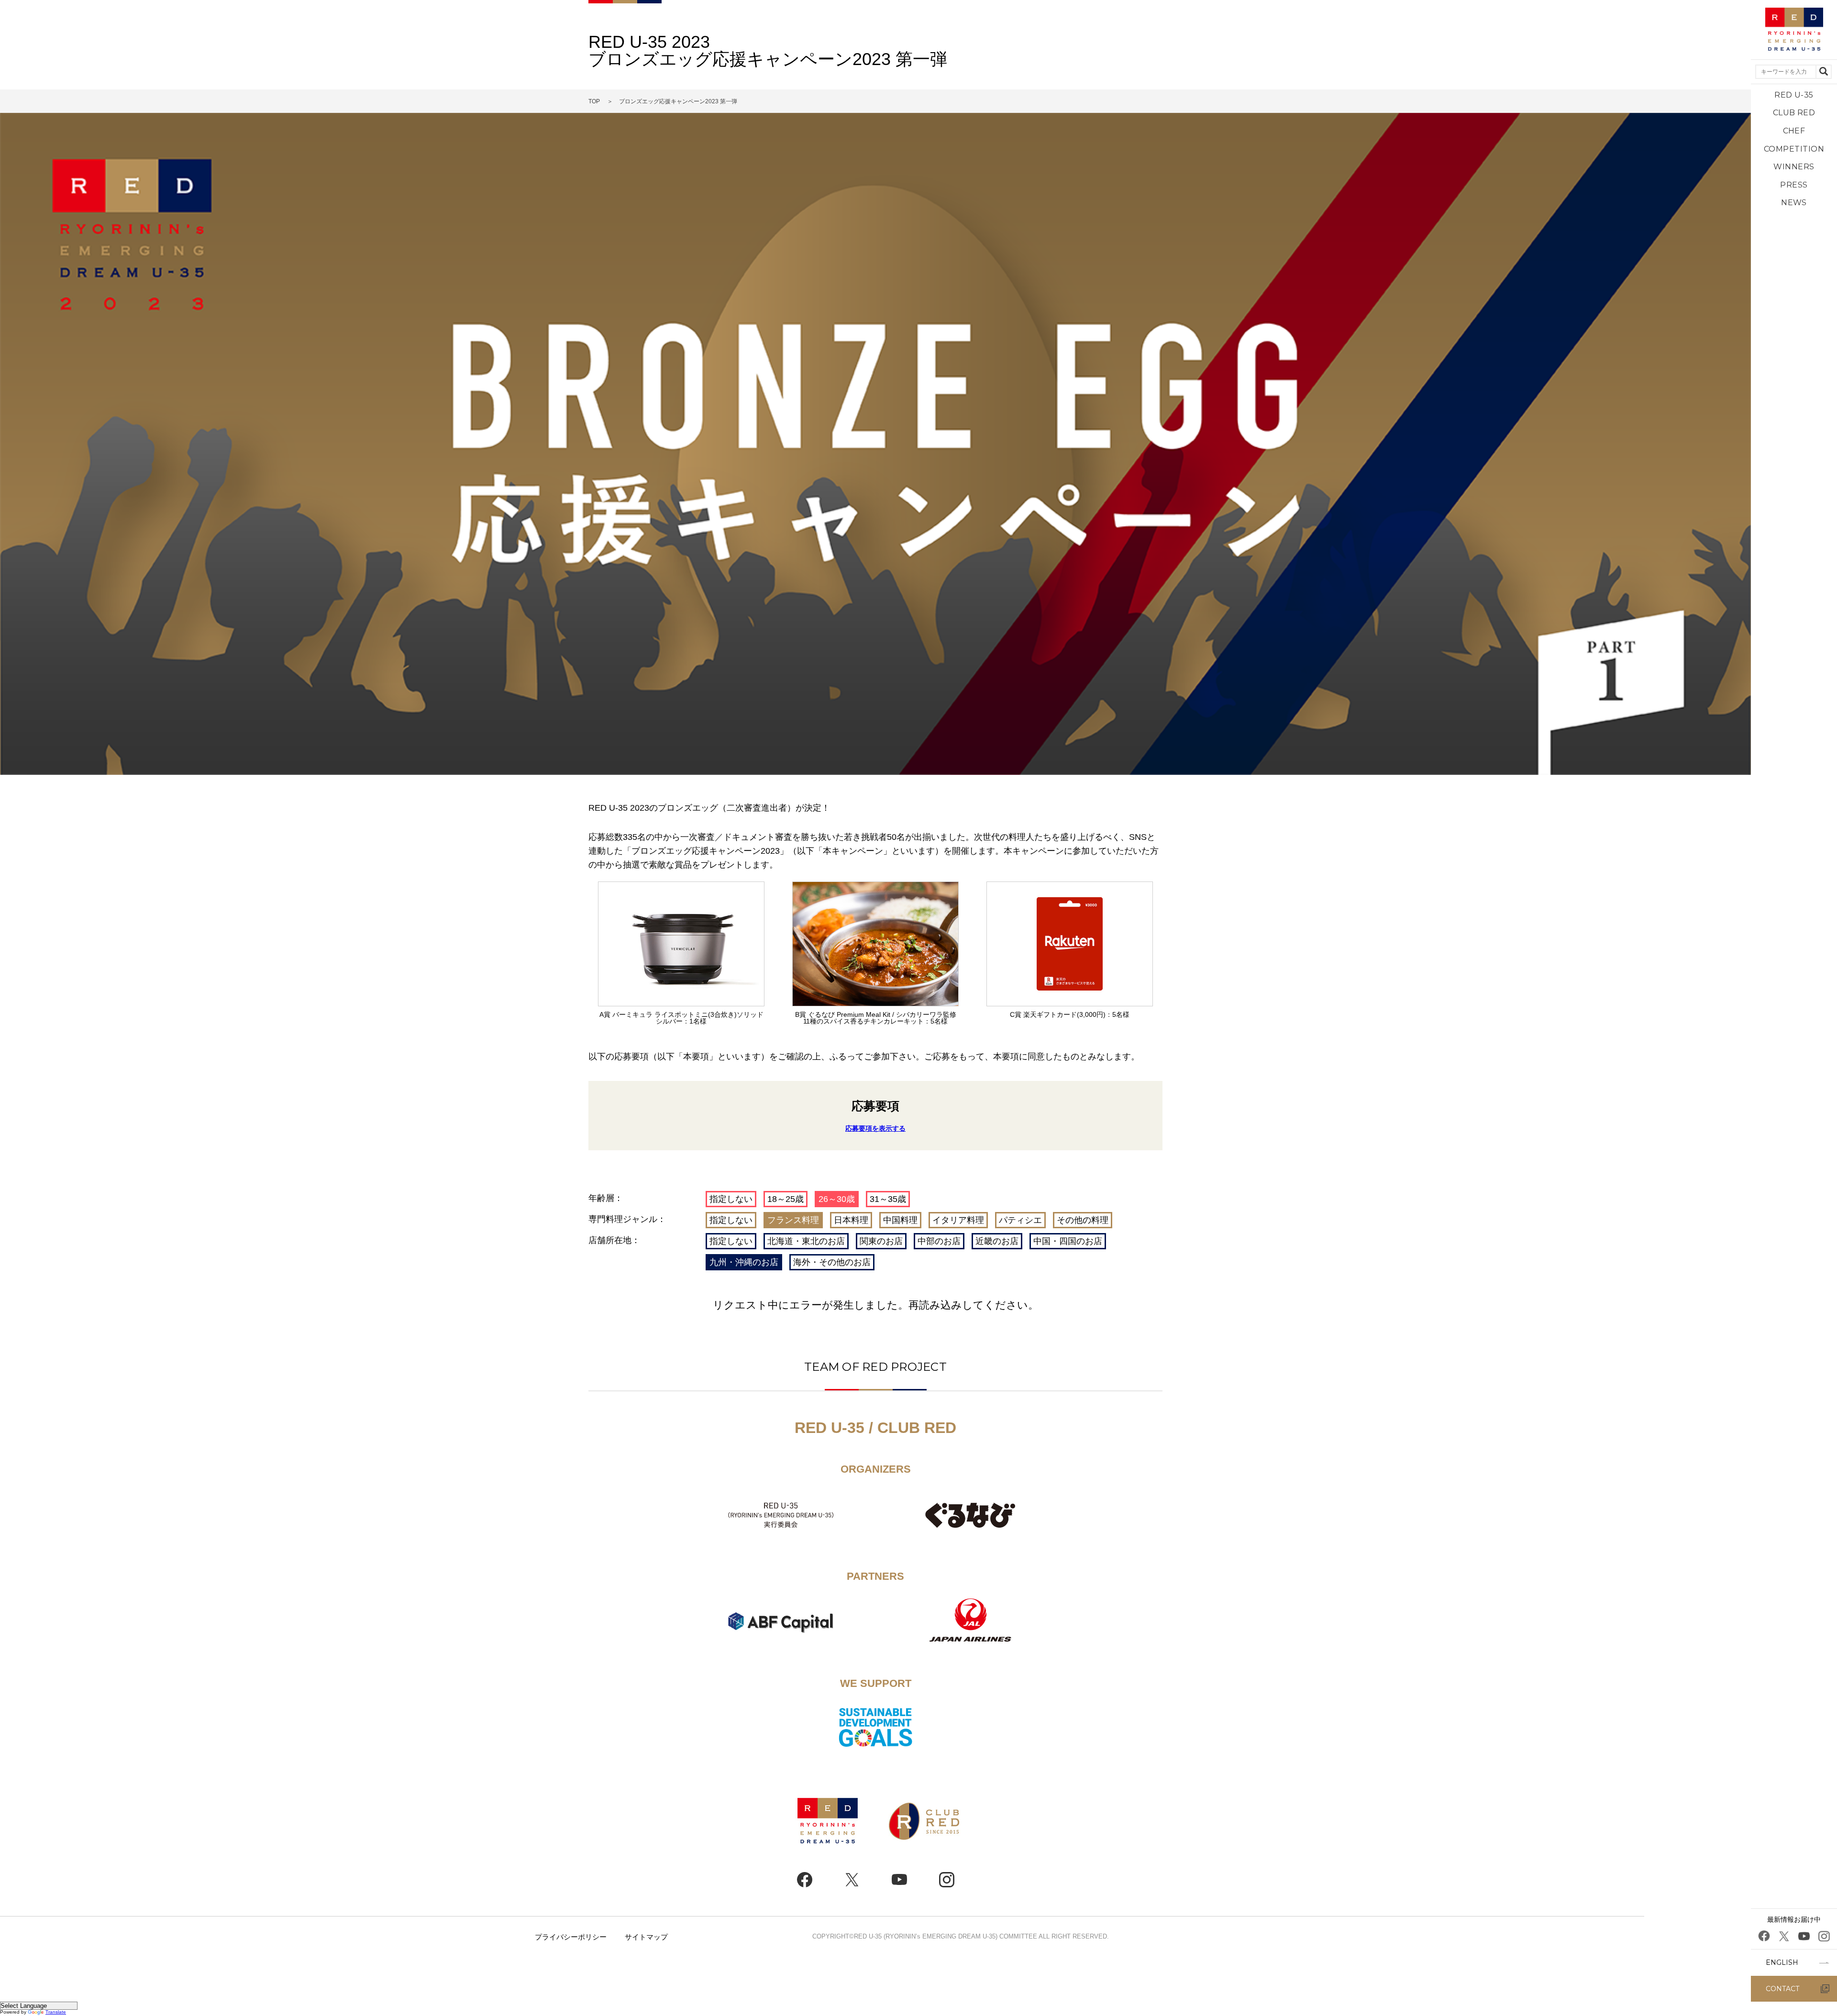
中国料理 (900, 1220)
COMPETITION (1794, 149)
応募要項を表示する (875, 1128)
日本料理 (851, 1220)
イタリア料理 (958, 1220)
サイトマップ (646, 1937)
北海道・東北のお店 (806, 1241)
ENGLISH (1782, 1962)
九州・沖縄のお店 (744, 1262)
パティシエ (1020, 1220)
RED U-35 (1794, 95)
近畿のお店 (997, 1241)
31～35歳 (888, 1199)
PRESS (1794, 185)
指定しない (731, 1199)
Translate (56, 2012)
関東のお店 (881, 1241)
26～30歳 (837, 1199)
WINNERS (1794, 167)
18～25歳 (786, 1199)
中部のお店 (939, 1241)
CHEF (1794, 131)
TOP (594, 101)
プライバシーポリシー (571, 1937)
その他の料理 (1083, 1220)
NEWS (1794, 203)
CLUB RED (1794, 113)
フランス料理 (793, 1220)
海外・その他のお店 (832, 1262)
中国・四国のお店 (1068, 1241)
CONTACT (1782, 1989)
